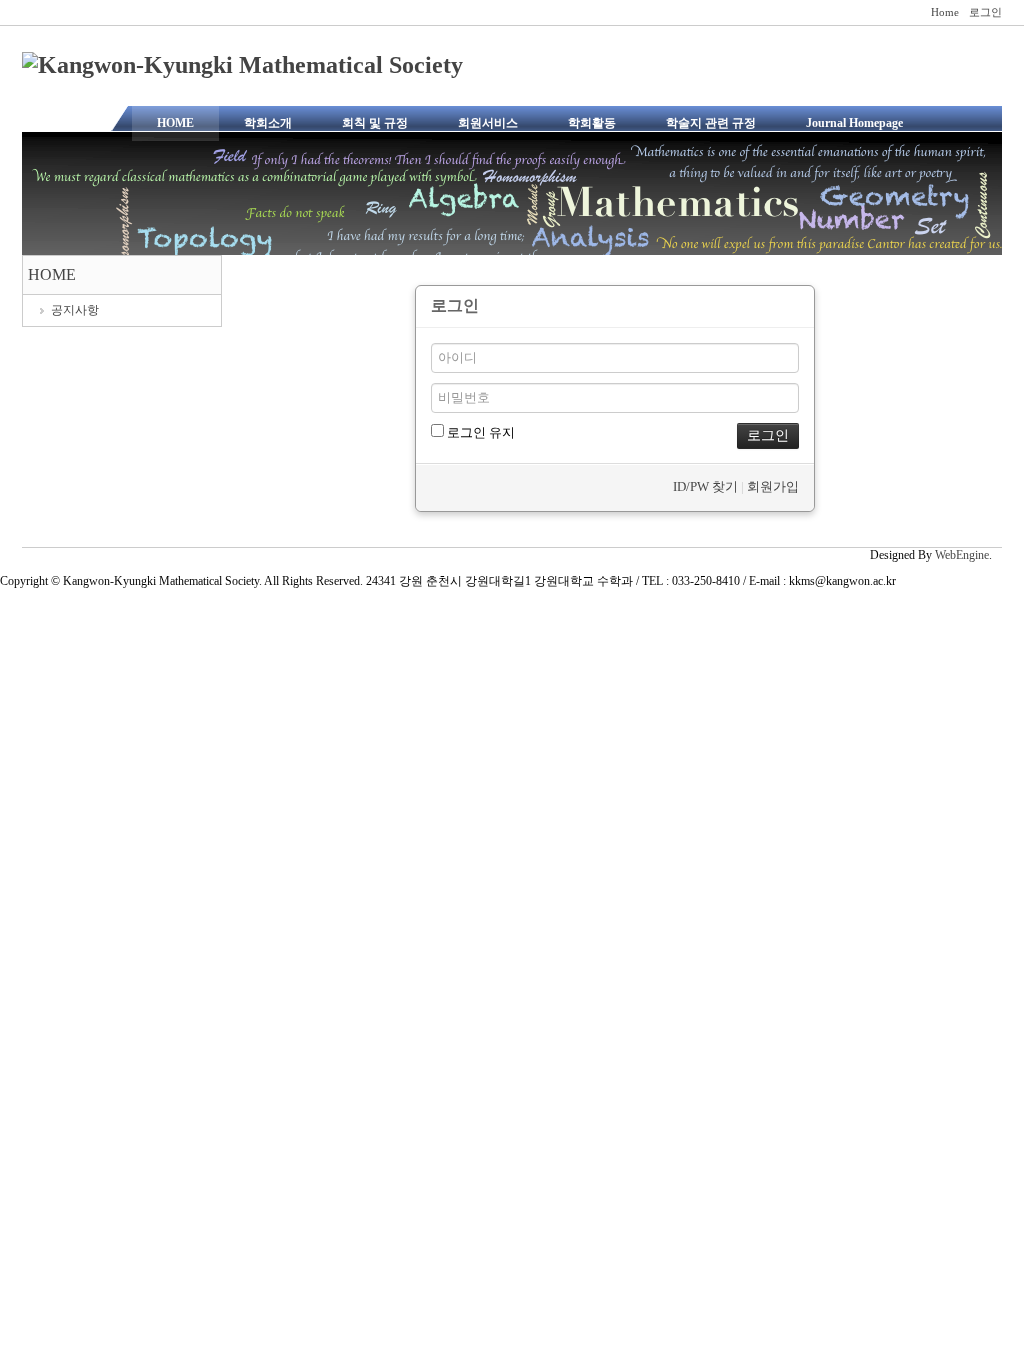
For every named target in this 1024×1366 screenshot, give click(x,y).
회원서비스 (488, 123)
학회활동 (592, 123)
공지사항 (75, 310)
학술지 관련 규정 (711, 123)
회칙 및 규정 (375, 123)
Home (945, 12)
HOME (175, 123)
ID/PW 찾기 (705, 486)
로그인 (985, 12)
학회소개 (268, 123)
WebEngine (962, 555)
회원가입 (773, 486)
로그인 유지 (479, 432)
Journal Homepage (854, 123)
